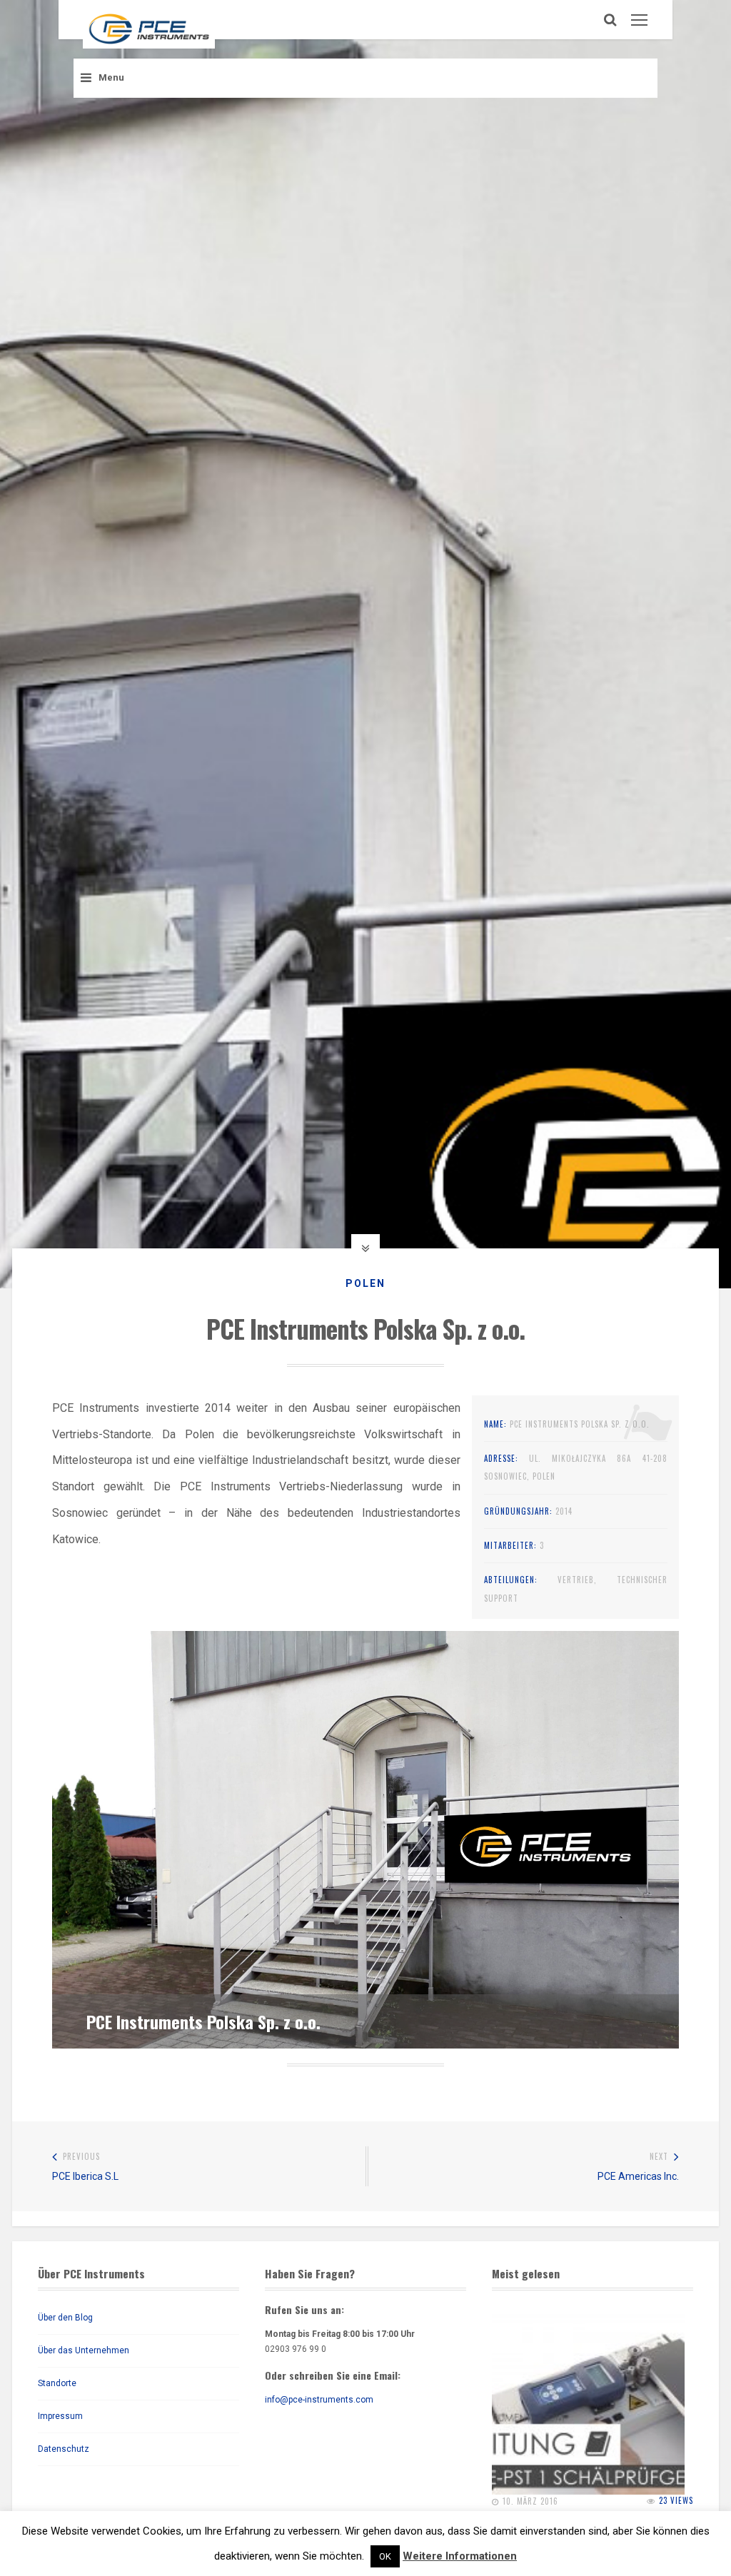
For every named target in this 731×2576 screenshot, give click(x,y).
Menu (111, 77)
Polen (365, 1283)
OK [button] (385, 2556)
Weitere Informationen (460, 2556)
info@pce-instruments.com (319, 2400)
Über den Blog (65, 2318)
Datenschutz (64, 2449)
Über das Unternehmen (84, 2350)
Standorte (57, 2383)
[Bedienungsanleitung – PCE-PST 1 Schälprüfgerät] (588, 2398)
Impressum (60, 2416)
